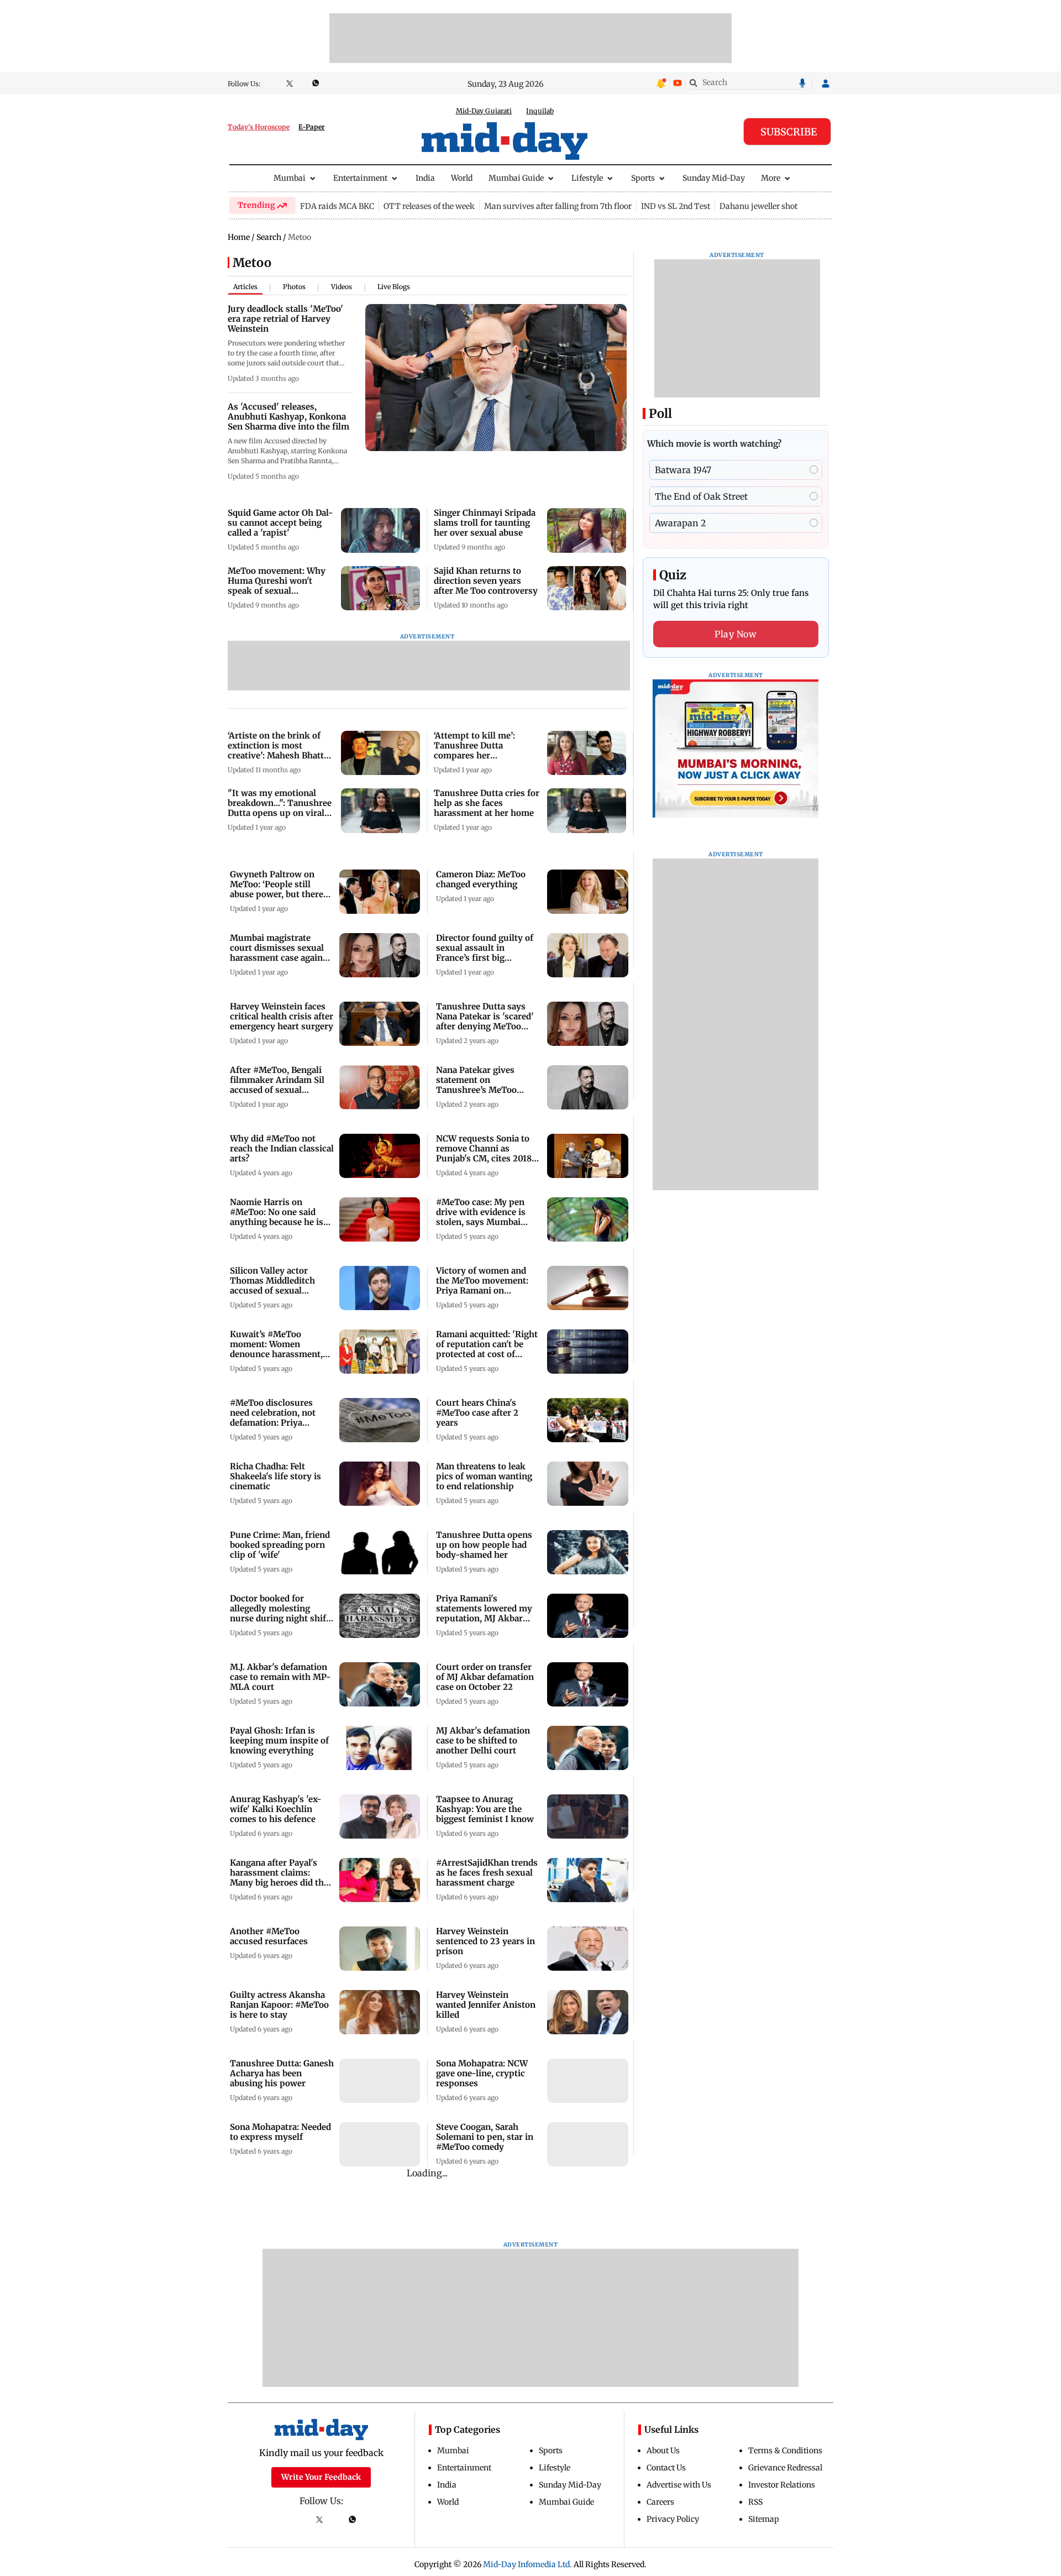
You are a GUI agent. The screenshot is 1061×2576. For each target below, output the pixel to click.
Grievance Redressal (785, 2468)
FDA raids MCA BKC (337, 206)
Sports (643, 178)
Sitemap (764, 2519)
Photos (294, 287)
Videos (342, 287)
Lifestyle (587, 178)
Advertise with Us (679, 2485)
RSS (755, 2502)
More (771, 178)
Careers (660, 2502)
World (462, 178)
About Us (663, 2451)
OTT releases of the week (429, 206)
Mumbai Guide (516, 178)
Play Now (736, 634)
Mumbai (290, 178)
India (425, 178)
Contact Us (666, 2468)
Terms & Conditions (785, 2451)
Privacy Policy (673, 2519)
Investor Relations (782, 2485)
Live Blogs (394, 287)
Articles (245, 287)
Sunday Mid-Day (714, 178)
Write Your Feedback (321, 2477)
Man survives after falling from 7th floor (558, 206)
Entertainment (360, 178)
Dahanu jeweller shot (758, 206)
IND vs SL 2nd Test (676, 206)
